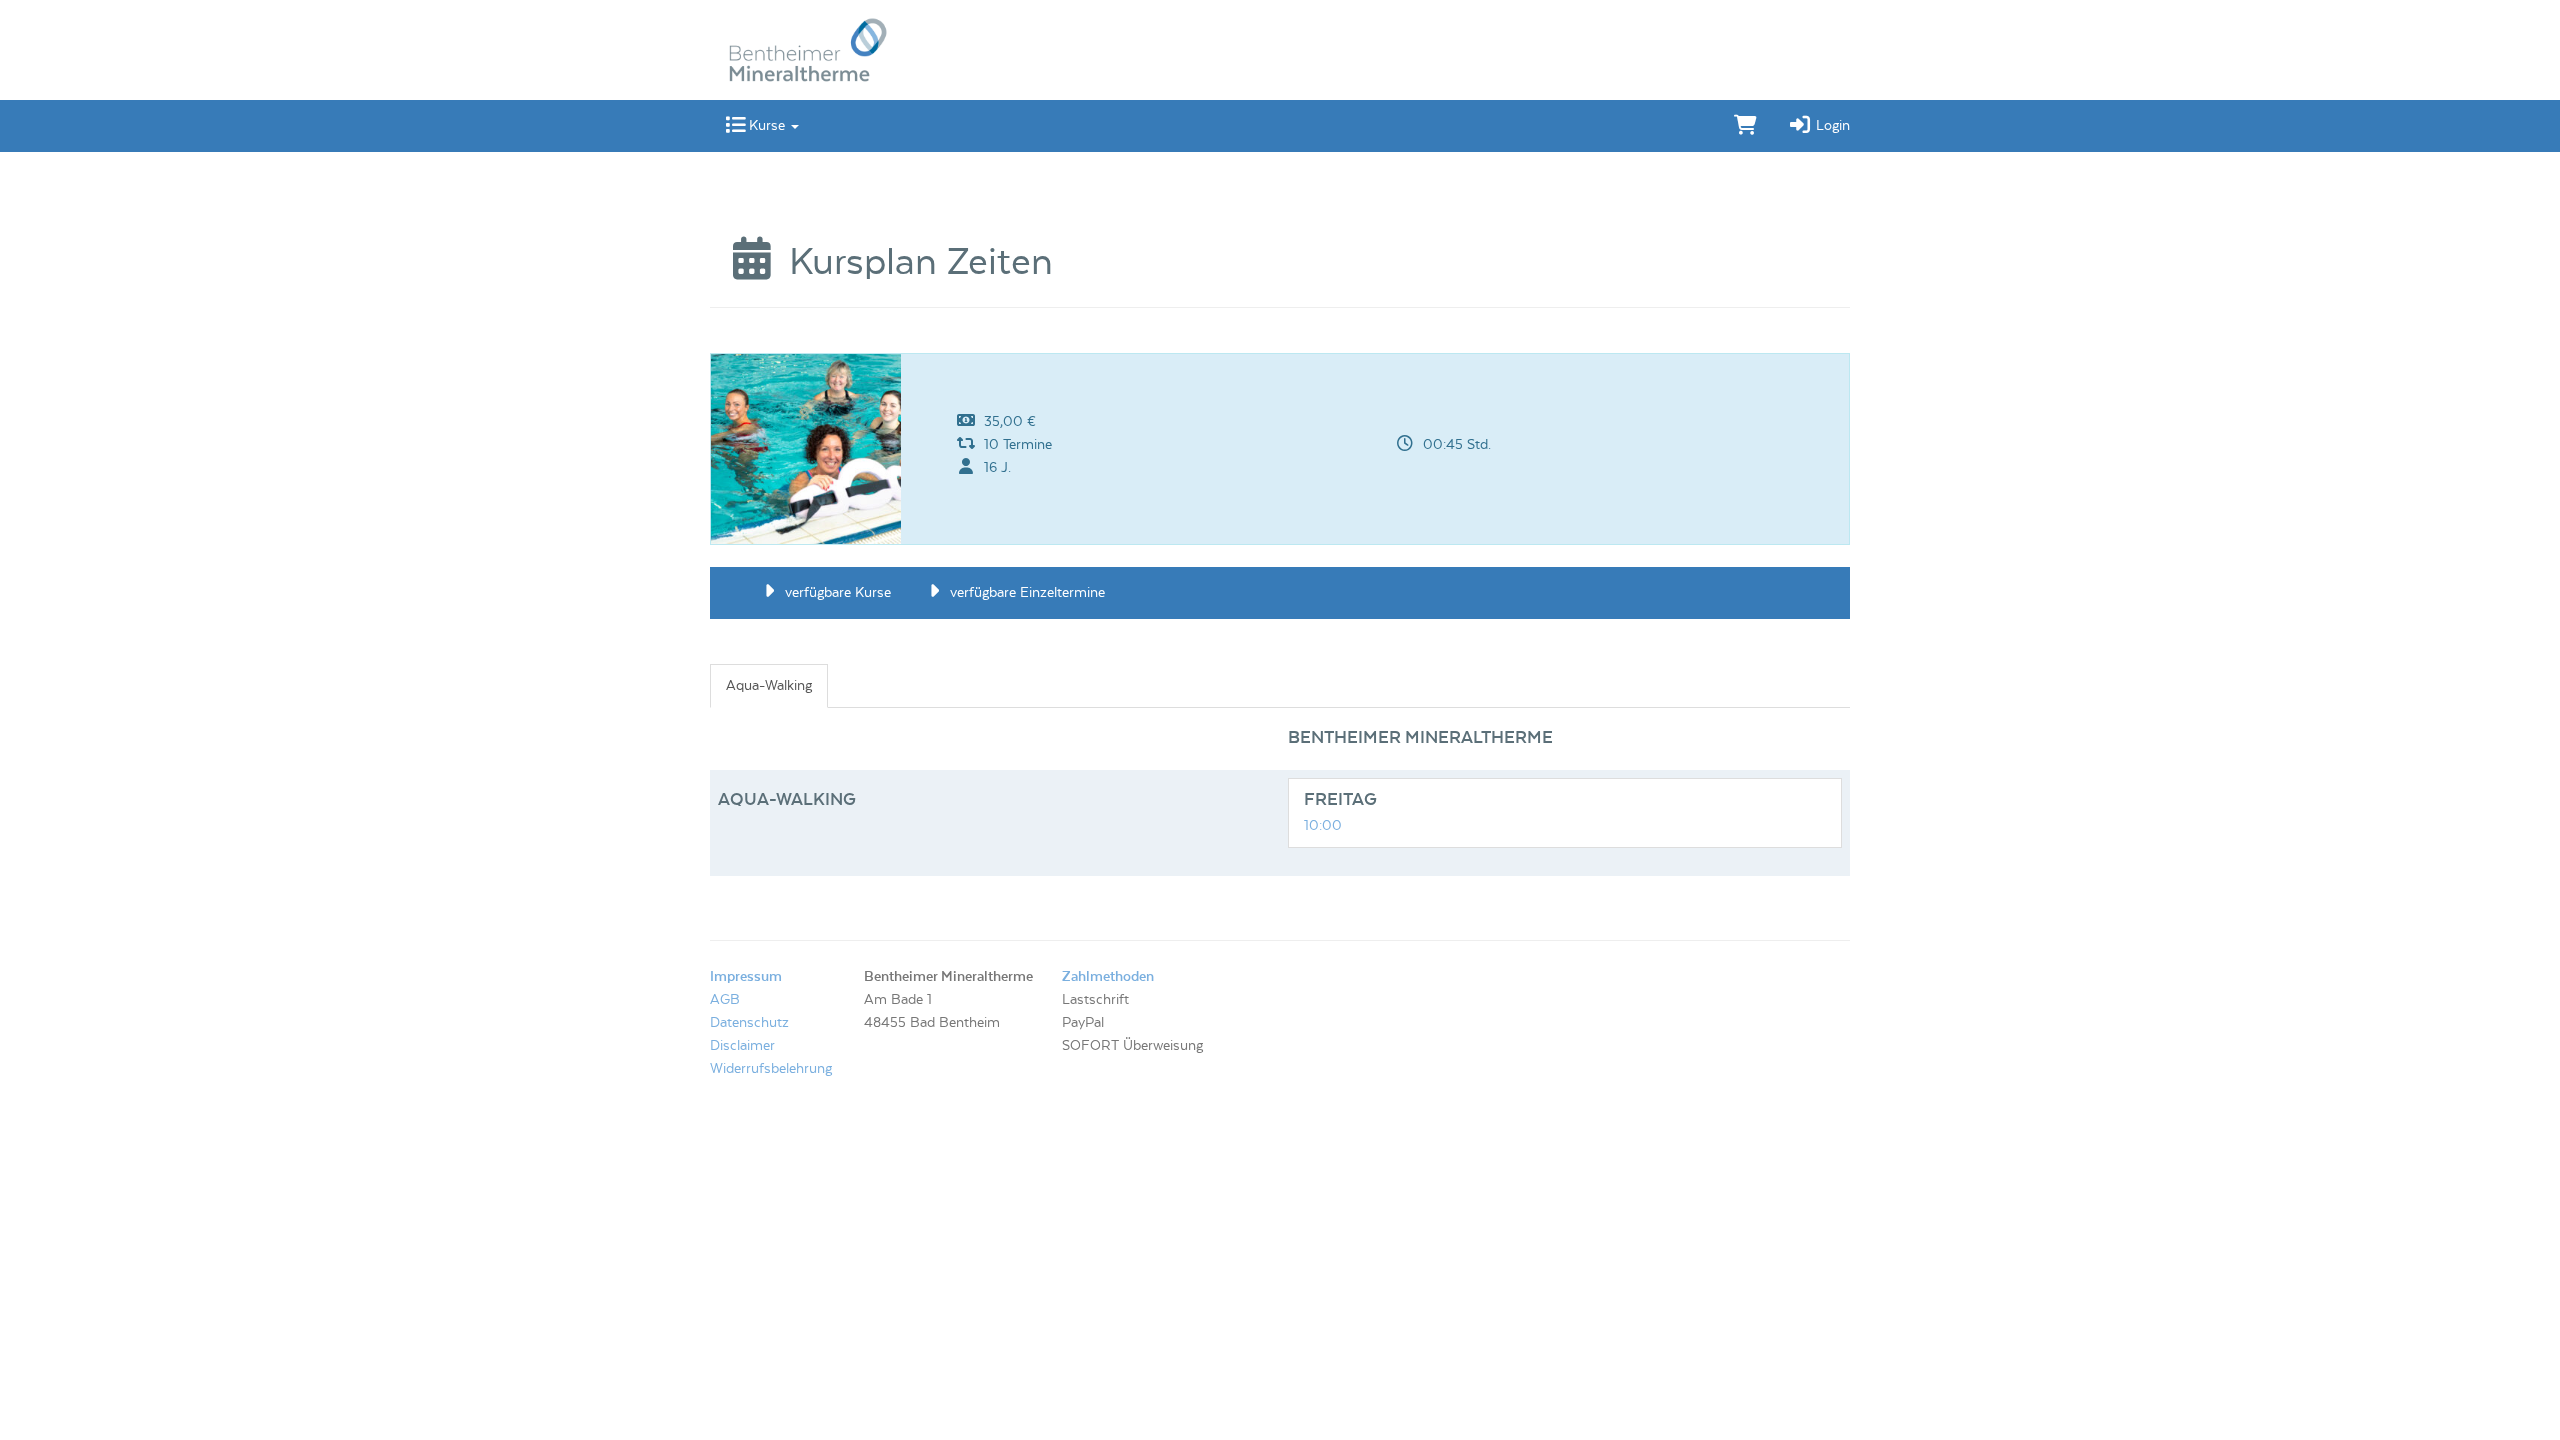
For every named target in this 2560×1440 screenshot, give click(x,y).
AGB (725, 1000)
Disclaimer (742, 1046)
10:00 (1323, 826)
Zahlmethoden (1108, 977)
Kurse (767, 126)
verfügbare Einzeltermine (1025, 593)
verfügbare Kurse (836, 593)
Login (1831, 126)
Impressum (746, 977)
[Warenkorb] (1745, 126)
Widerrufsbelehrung (771, 1069)
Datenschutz (749, 1023)
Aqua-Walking (769, 686)
